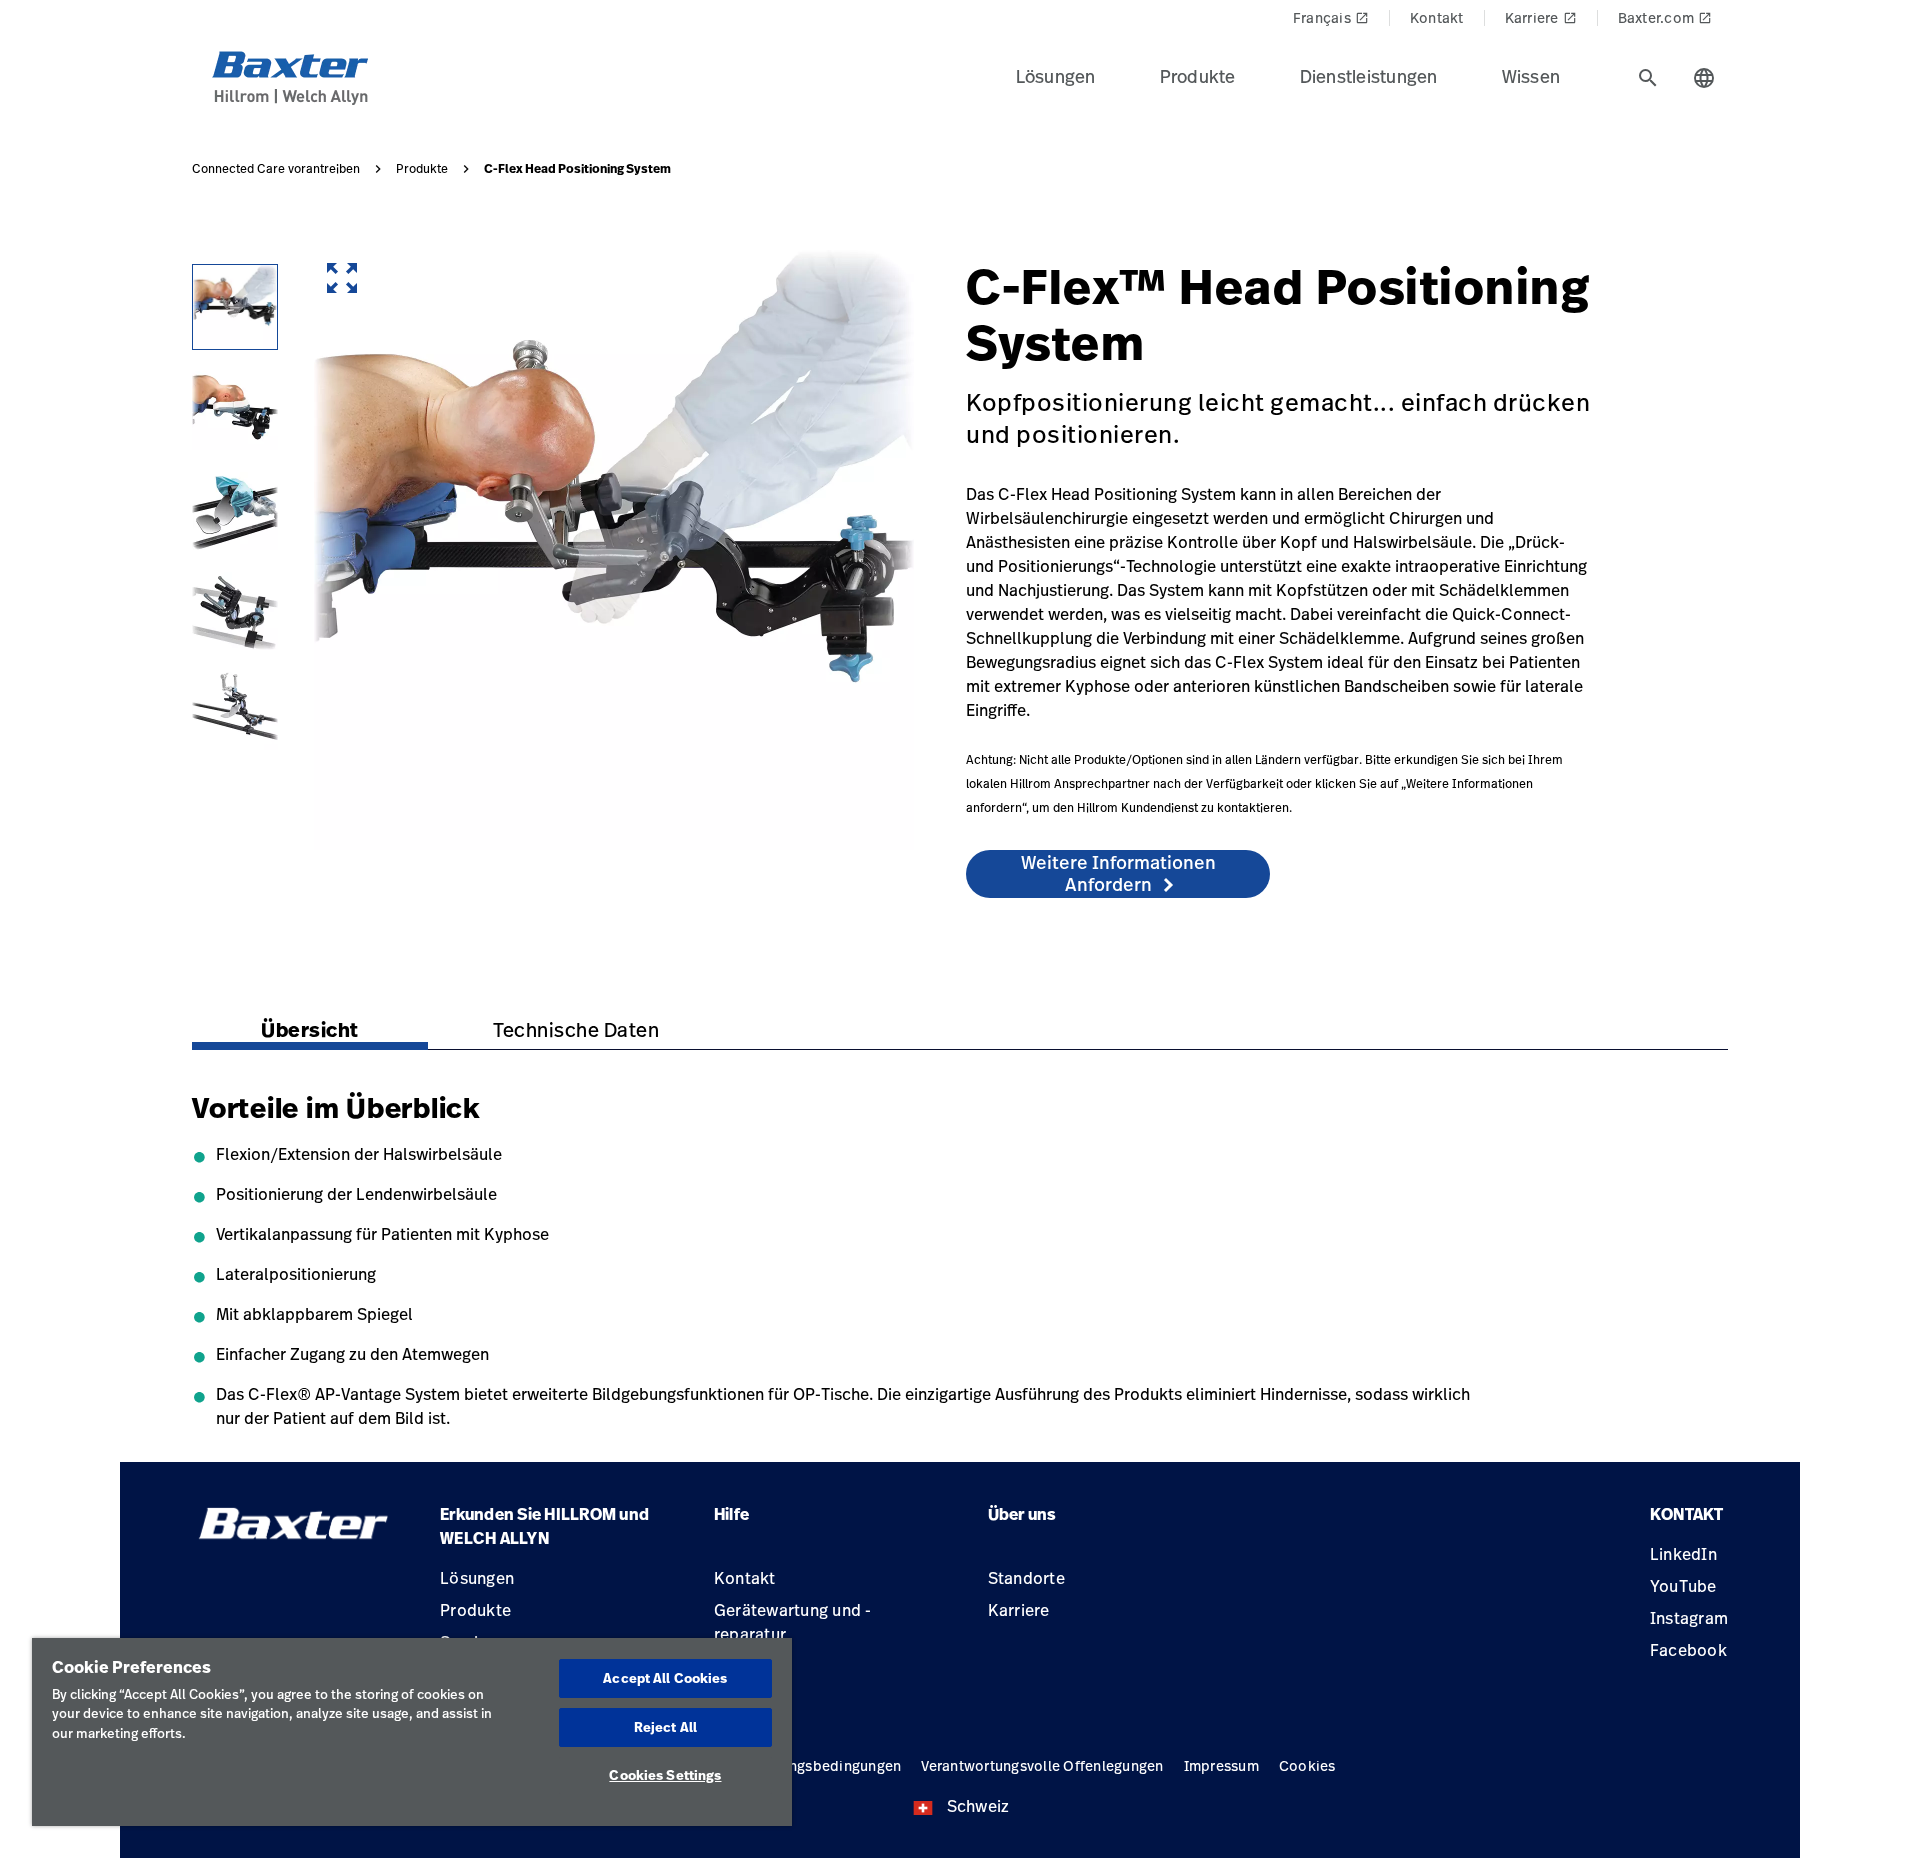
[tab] (1648, 78)
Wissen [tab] (1531, 76)
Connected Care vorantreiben (276, 169)
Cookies (1307, 1765)
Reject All (665, 1727)
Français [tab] (1331, 17)
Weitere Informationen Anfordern (1118, 873)
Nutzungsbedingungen (826, 1765)
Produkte (422, 169)
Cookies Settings (665, 1775)
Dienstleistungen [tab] (1369, 76)
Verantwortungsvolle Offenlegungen (1042, 1765)
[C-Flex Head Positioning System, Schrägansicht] (235, 307)
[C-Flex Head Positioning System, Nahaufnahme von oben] (235, 707)
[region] (412, 1732)
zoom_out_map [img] (342, 278)
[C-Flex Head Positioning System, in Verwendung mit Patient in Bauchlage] (235, 407)
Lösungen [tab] (1056, 76)
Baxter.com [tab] (1665, 17)
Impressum (1221, 1765)
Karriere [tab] (1541, 17)
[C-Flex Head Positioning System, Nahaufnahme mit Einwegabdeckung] (235, 507)
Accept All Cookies (665, 1678)
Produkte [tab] (1198, 76)
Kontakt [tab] (1437, 17)
